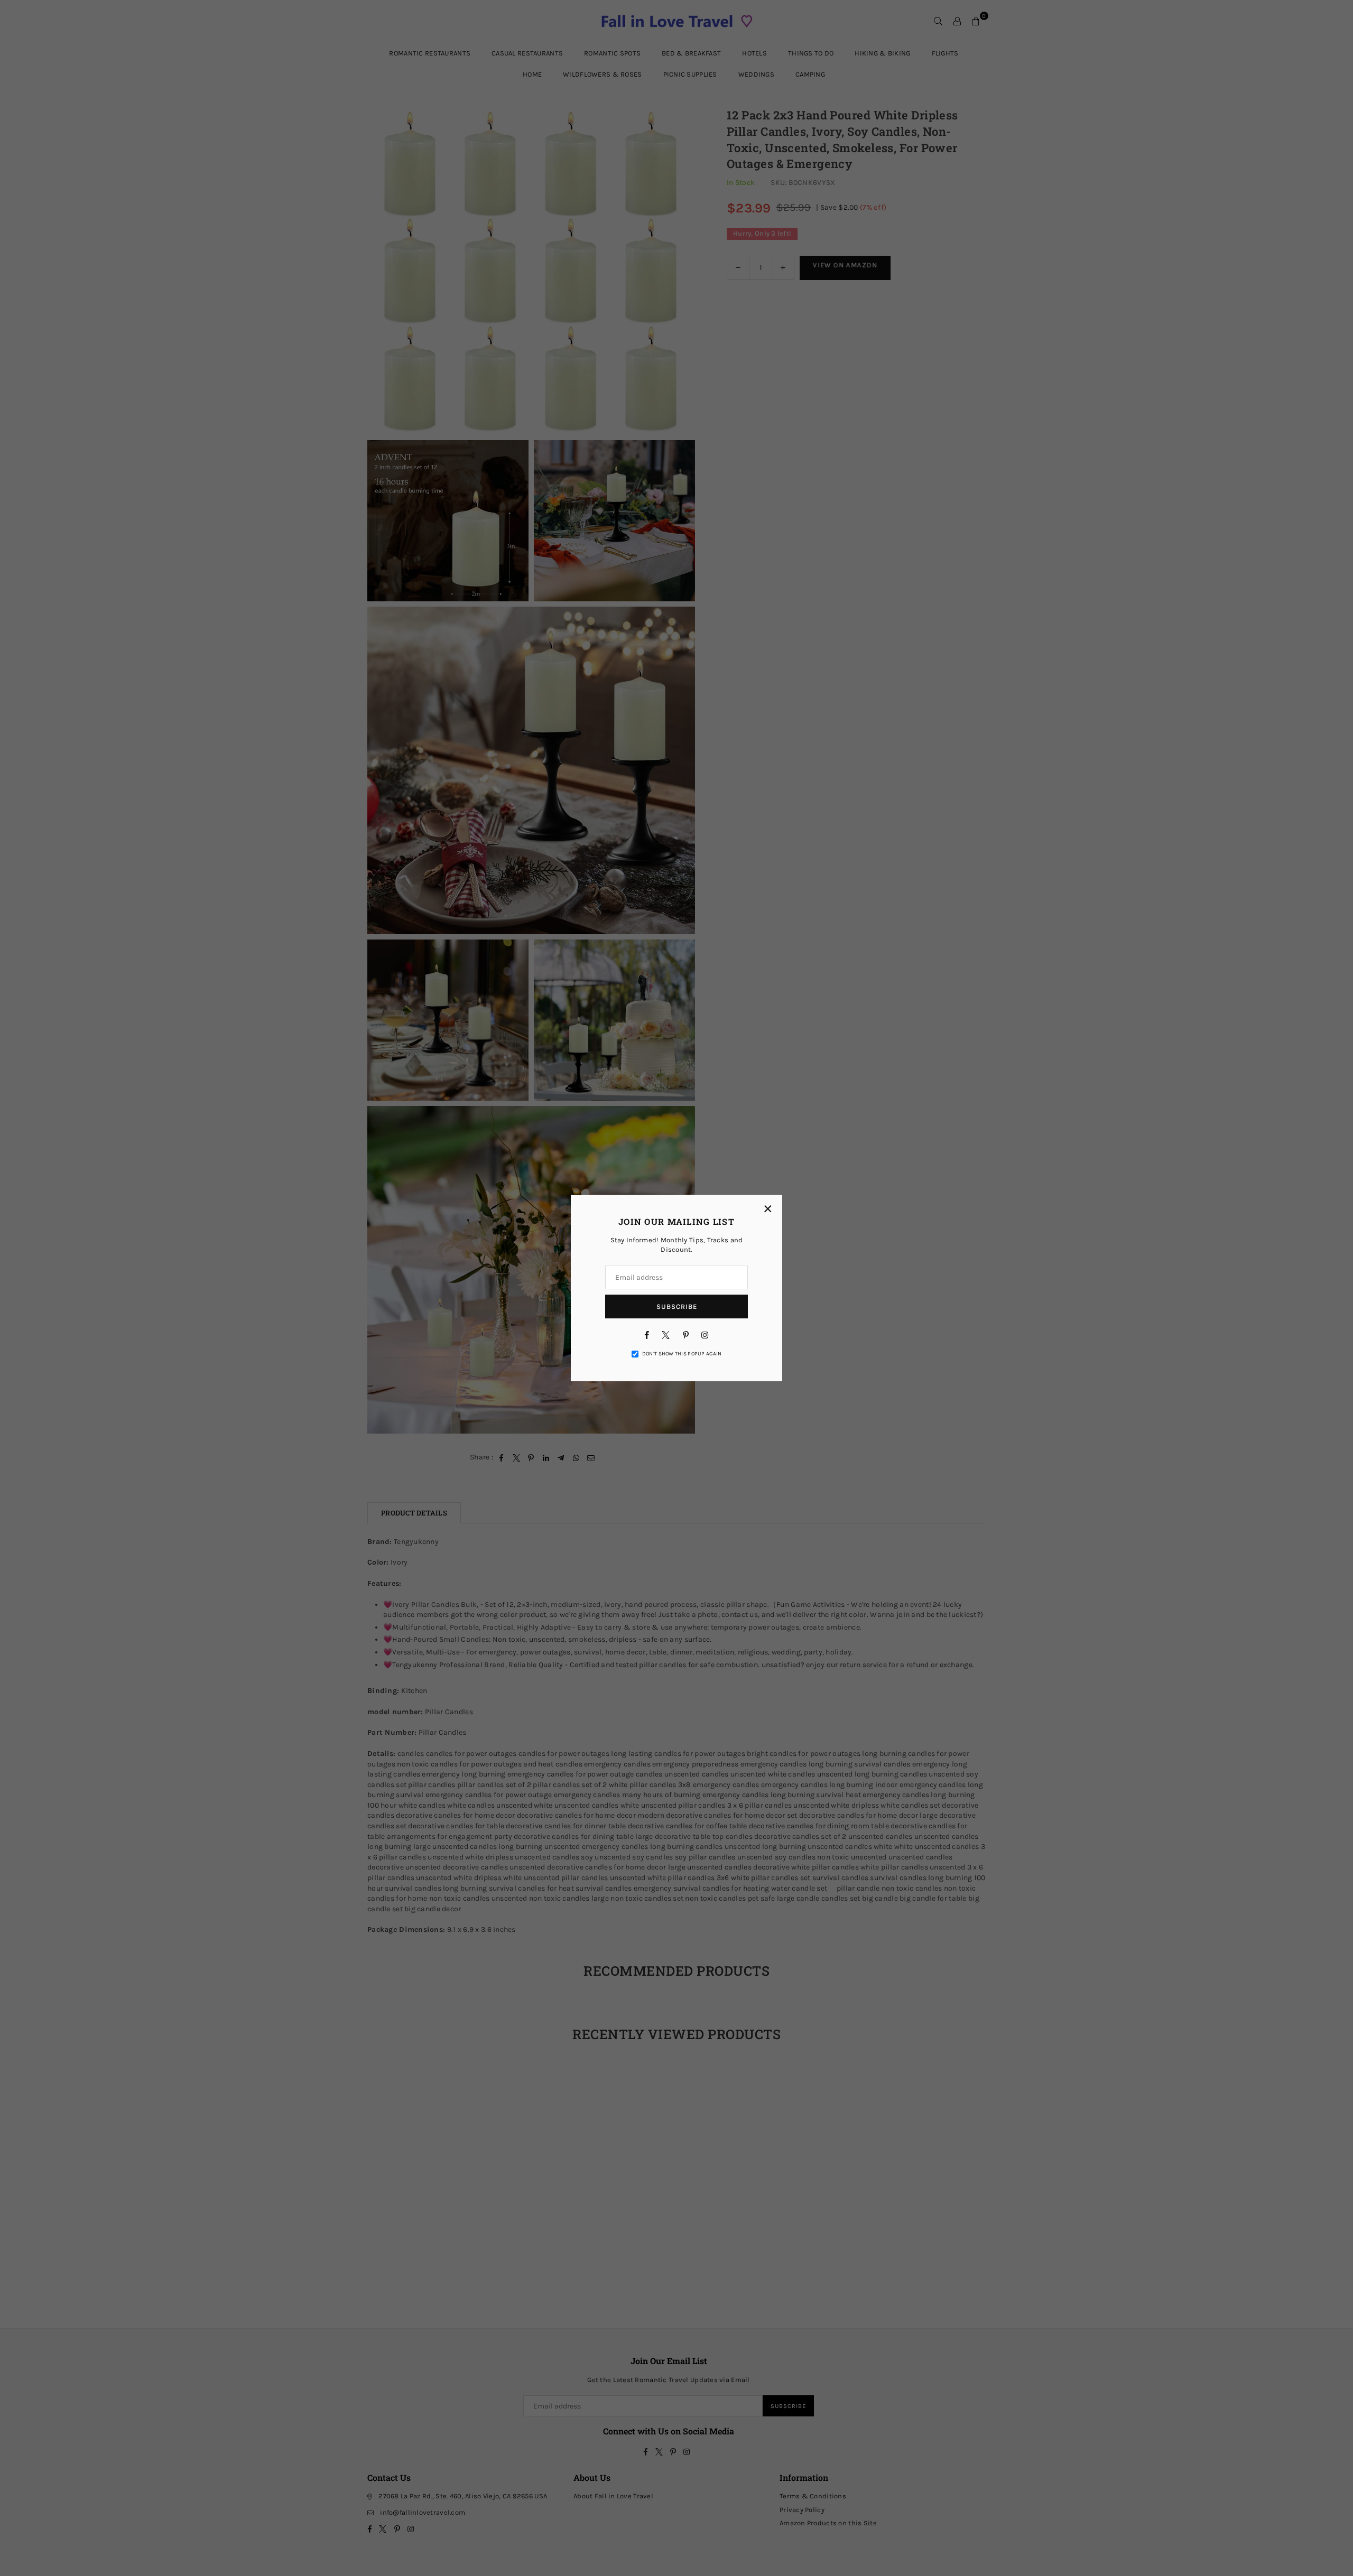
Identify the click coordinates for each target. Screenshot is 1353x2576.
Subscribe (677, 1306)
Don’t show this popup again (682, 1354)
